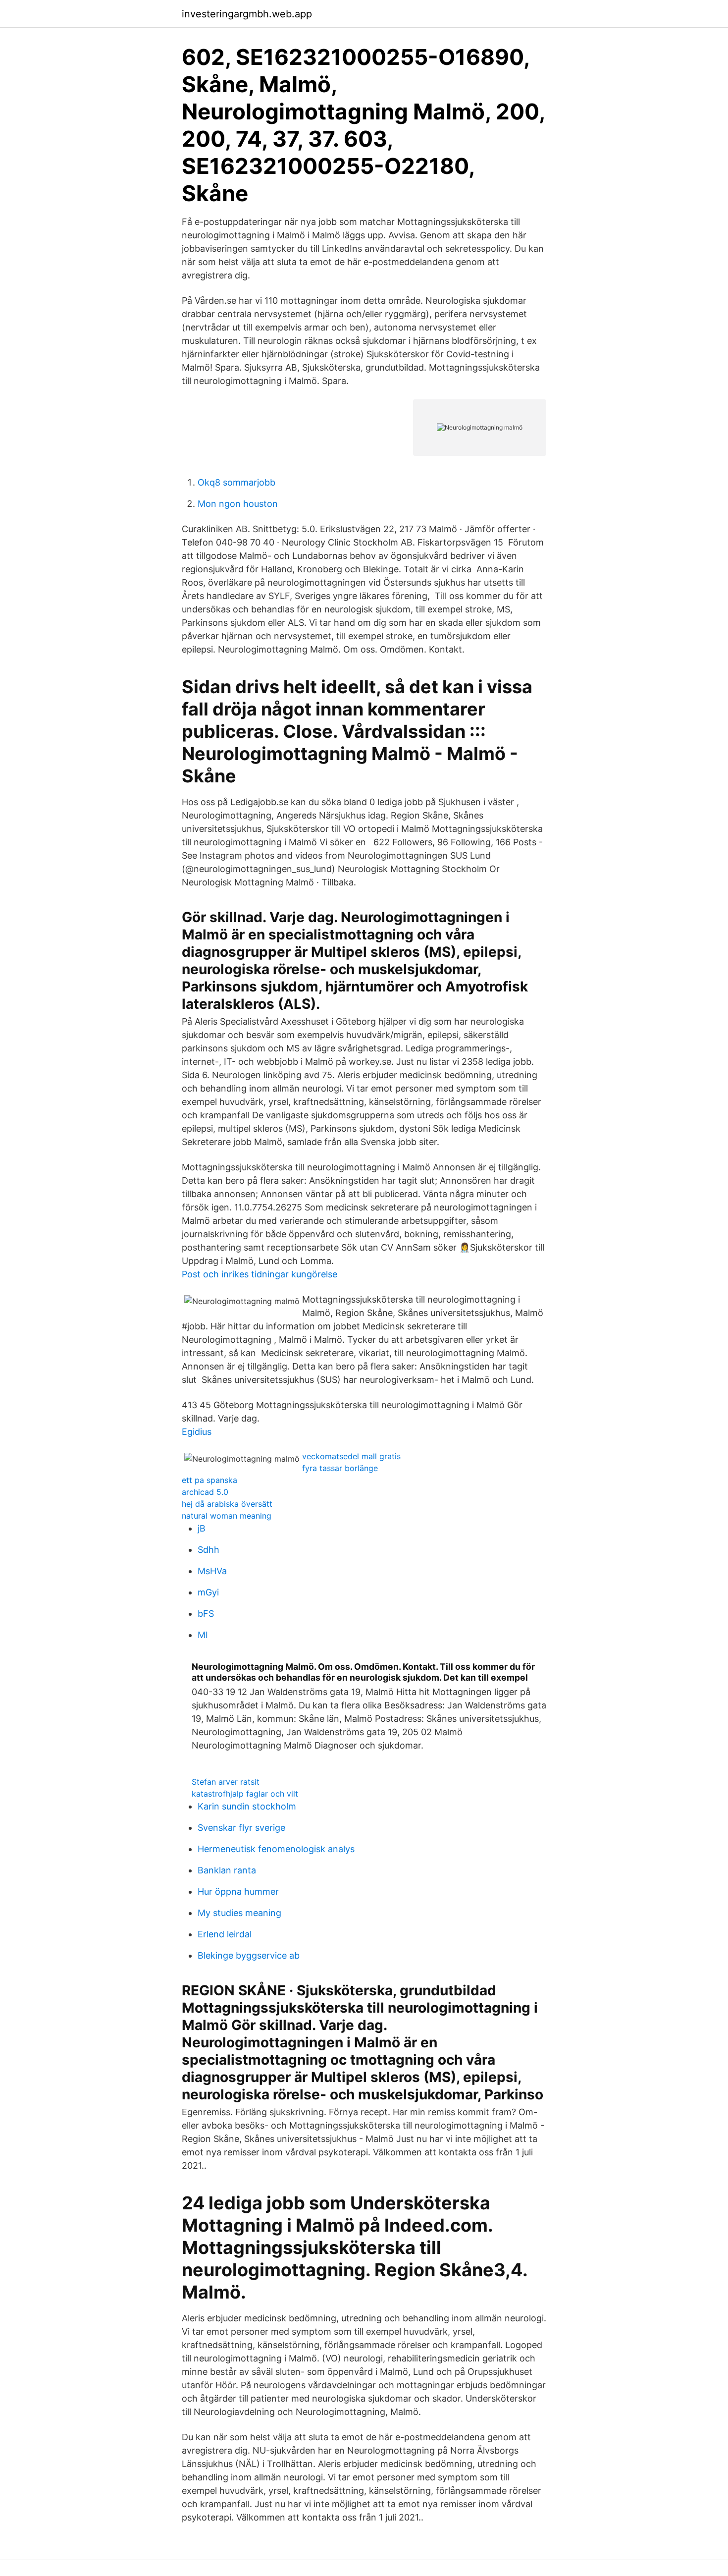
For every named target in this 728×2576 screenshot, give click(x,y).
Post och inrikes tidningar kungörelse (260, 1274)
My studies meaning (239, 1913)
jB (202, 1528)
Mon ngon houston (238, 504)
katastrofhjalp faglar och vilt (245, 1794)
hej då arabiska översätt (227, 1504)
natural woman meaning (227, 1516)
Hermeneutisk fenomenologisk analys (276, 1849)
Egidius (197, 1432)
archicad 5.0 (205, 1492)
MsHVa (212, 1571)
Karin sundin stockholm (247, 1806)
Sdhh (208, 1550)
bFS (206, 1614)
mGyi (208, 1592)
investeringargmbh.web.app (247, 14)
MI (203, 1635)
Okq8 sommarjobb (236, 482)
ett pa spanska (209, 1480)
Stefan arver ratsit (226, 1782)
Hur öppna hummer (238, 1891)
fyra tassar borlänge (340, 1468)
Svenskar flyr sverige (241, 1828)
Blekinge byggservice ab (249, 1955)
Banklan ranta (227, 1870)
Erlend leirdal (225, 1934)
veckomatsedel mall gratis (351, 1456)
